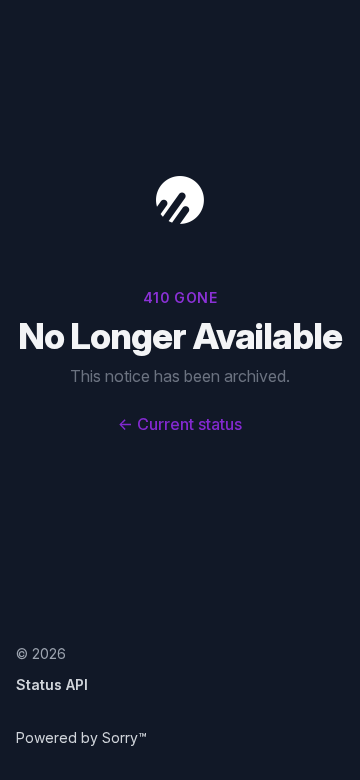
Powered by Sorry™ (81, 737)
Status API (52, 684)
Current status (180, 424)
